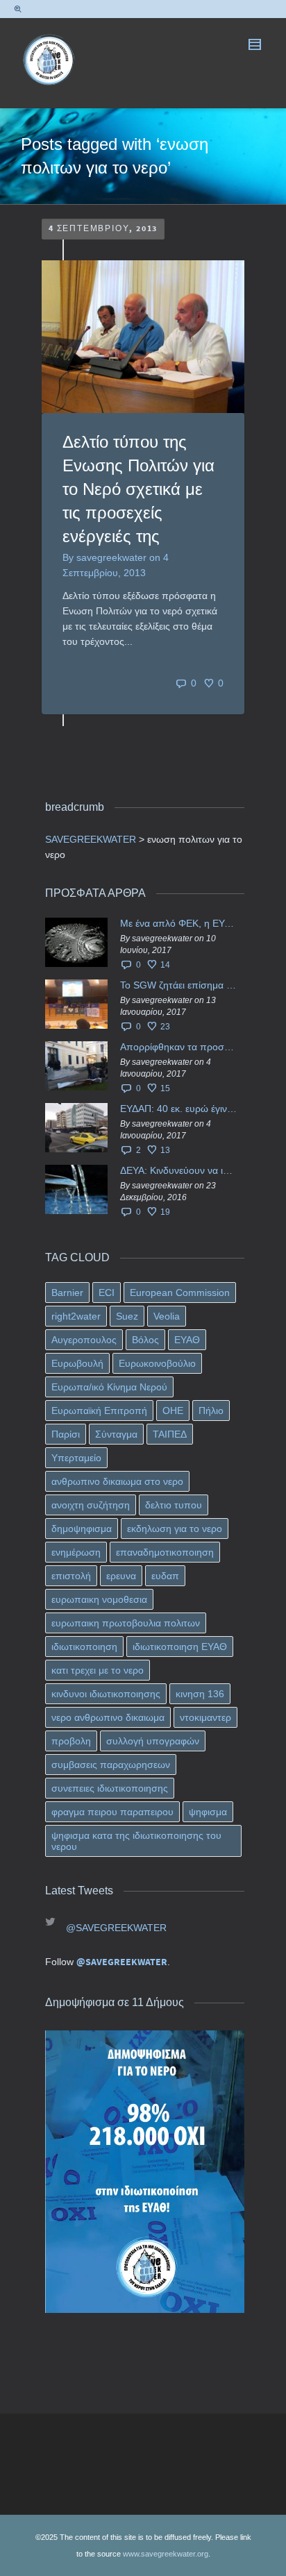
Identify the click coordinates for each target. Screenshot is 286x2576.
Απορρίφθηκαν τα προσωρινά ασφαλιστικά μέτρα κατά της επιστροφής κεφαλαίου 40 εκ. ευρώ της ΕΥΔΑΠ (179, 1047)
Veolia (167, 1316)
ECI (107, 1293)
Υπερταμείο (76, 1458)
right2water (76, 1316)
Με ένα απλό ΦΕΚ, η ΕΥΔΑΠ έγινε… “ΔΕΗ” (179, 923)
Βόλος (145, 1340)
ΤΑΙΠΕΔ (170, 1434)
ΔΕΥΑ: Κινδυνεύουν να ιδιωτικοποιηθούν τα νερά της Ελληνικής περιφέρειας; (179, 1170)
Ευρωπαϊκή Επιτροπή (99, 1411)
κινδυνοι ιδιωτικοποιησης (106, 1694)
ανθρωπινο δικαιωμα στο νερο (117, 1481)
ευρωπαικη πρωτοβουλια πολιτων (126, 1623)
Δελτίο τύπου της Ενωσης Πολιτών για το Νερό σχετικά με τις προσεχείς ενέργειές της (138, 489)
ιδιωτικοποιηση (84, 1647)
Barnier (67, 1293)
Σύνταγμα (116, 1434)
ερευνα (121, 1576)
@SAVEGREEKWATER (116, 1928)
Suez (127, 1316)
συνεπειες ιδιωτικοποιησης (110, 1788)
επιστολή (71, 1576)
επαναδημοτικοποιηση (165, 1552)
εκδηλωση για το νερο (175, 1529)
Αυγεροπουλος (84, 1340)
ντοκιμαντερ (205, 1717)
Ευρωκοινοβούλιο (157, 1363)
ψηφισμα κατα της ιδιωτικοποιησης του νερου (136, 1841)
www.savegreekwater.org (166, 2554)
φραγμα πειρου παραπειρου (112, 1812)
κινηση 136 (200, 1694)
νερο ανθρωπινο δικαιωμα (108, 1717)
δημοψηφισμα (82, 1529)
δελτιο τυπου (174, 1505)
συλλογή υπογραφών (153, 1741)
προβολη (71, 1741)
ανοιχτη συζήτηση (91, 1505)
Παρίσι (66, 1434)
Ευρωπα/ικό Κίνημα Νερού (109, 1387)
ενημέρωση (76, 1552)
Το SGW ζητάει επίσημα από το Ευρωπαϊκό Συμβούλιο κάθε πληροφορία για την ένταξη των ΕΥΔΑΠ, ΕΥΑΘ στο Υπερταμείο (179, 985)
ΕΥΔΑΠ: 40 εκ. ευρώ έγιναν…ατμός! (179, 1109)
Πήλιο (211, 1411)
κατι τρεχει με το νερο (98, 1670)
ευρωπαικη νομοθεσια (99, 1599)
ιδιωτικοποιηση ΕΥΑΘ (180, 1647)
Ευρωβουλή (77, 1363)
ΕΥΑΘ (187, 1340)
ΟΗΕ (173, 1411)
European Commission (180, 1293)
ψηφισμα (208, 1812)
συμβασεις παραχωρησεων (111, 1765)
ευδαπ (165, 1576)
